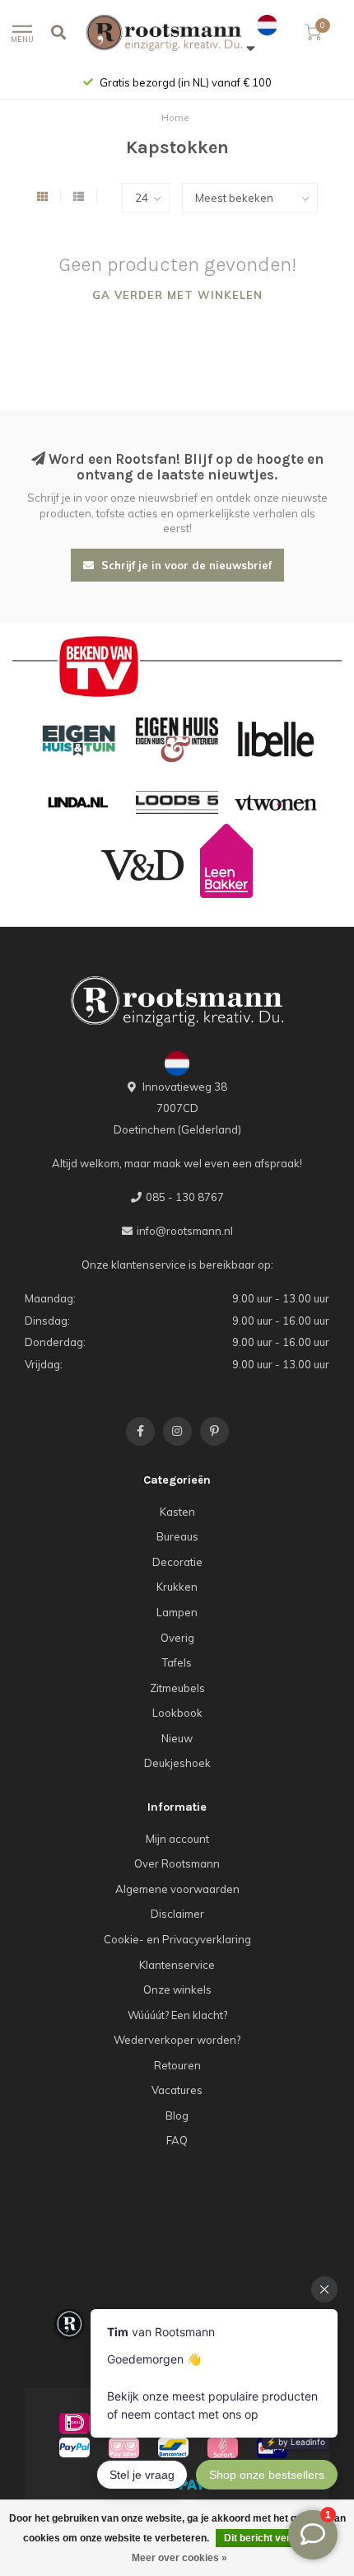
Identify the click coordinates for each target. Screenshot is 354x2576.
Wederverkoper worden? (177, 2040)
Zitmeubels (177, 1688)
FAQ (177, 2140)
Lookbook (177, 1713)
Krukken (177, 1587)
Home (175, 118)
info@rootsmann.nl (185, 1231)
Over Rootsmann (177, 1863)
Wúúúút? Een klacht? (177, 2015)
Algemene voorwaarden (177, 1889)
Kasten (177, 1512)
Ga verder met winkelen (177, 295)
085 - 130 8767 (185, 1197)
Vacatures (177, 2090)
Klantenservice (177, 1965)
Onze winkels (177, 1989)
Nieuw (177, 1738)
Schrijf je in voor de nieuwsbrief (185, 565)
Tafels (177, 1662)
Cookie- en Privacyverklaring (177, 1939)
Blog (177, 2115)
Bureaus (177, 1536)
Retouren (177, 2065)
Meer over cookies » (179, 2558)
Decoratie (177, 1562)
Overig (177, 1638)
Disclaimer (177, 1914)
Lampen (177, 1612)
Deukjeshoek (177, 1763)
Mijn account (177, 1839)
